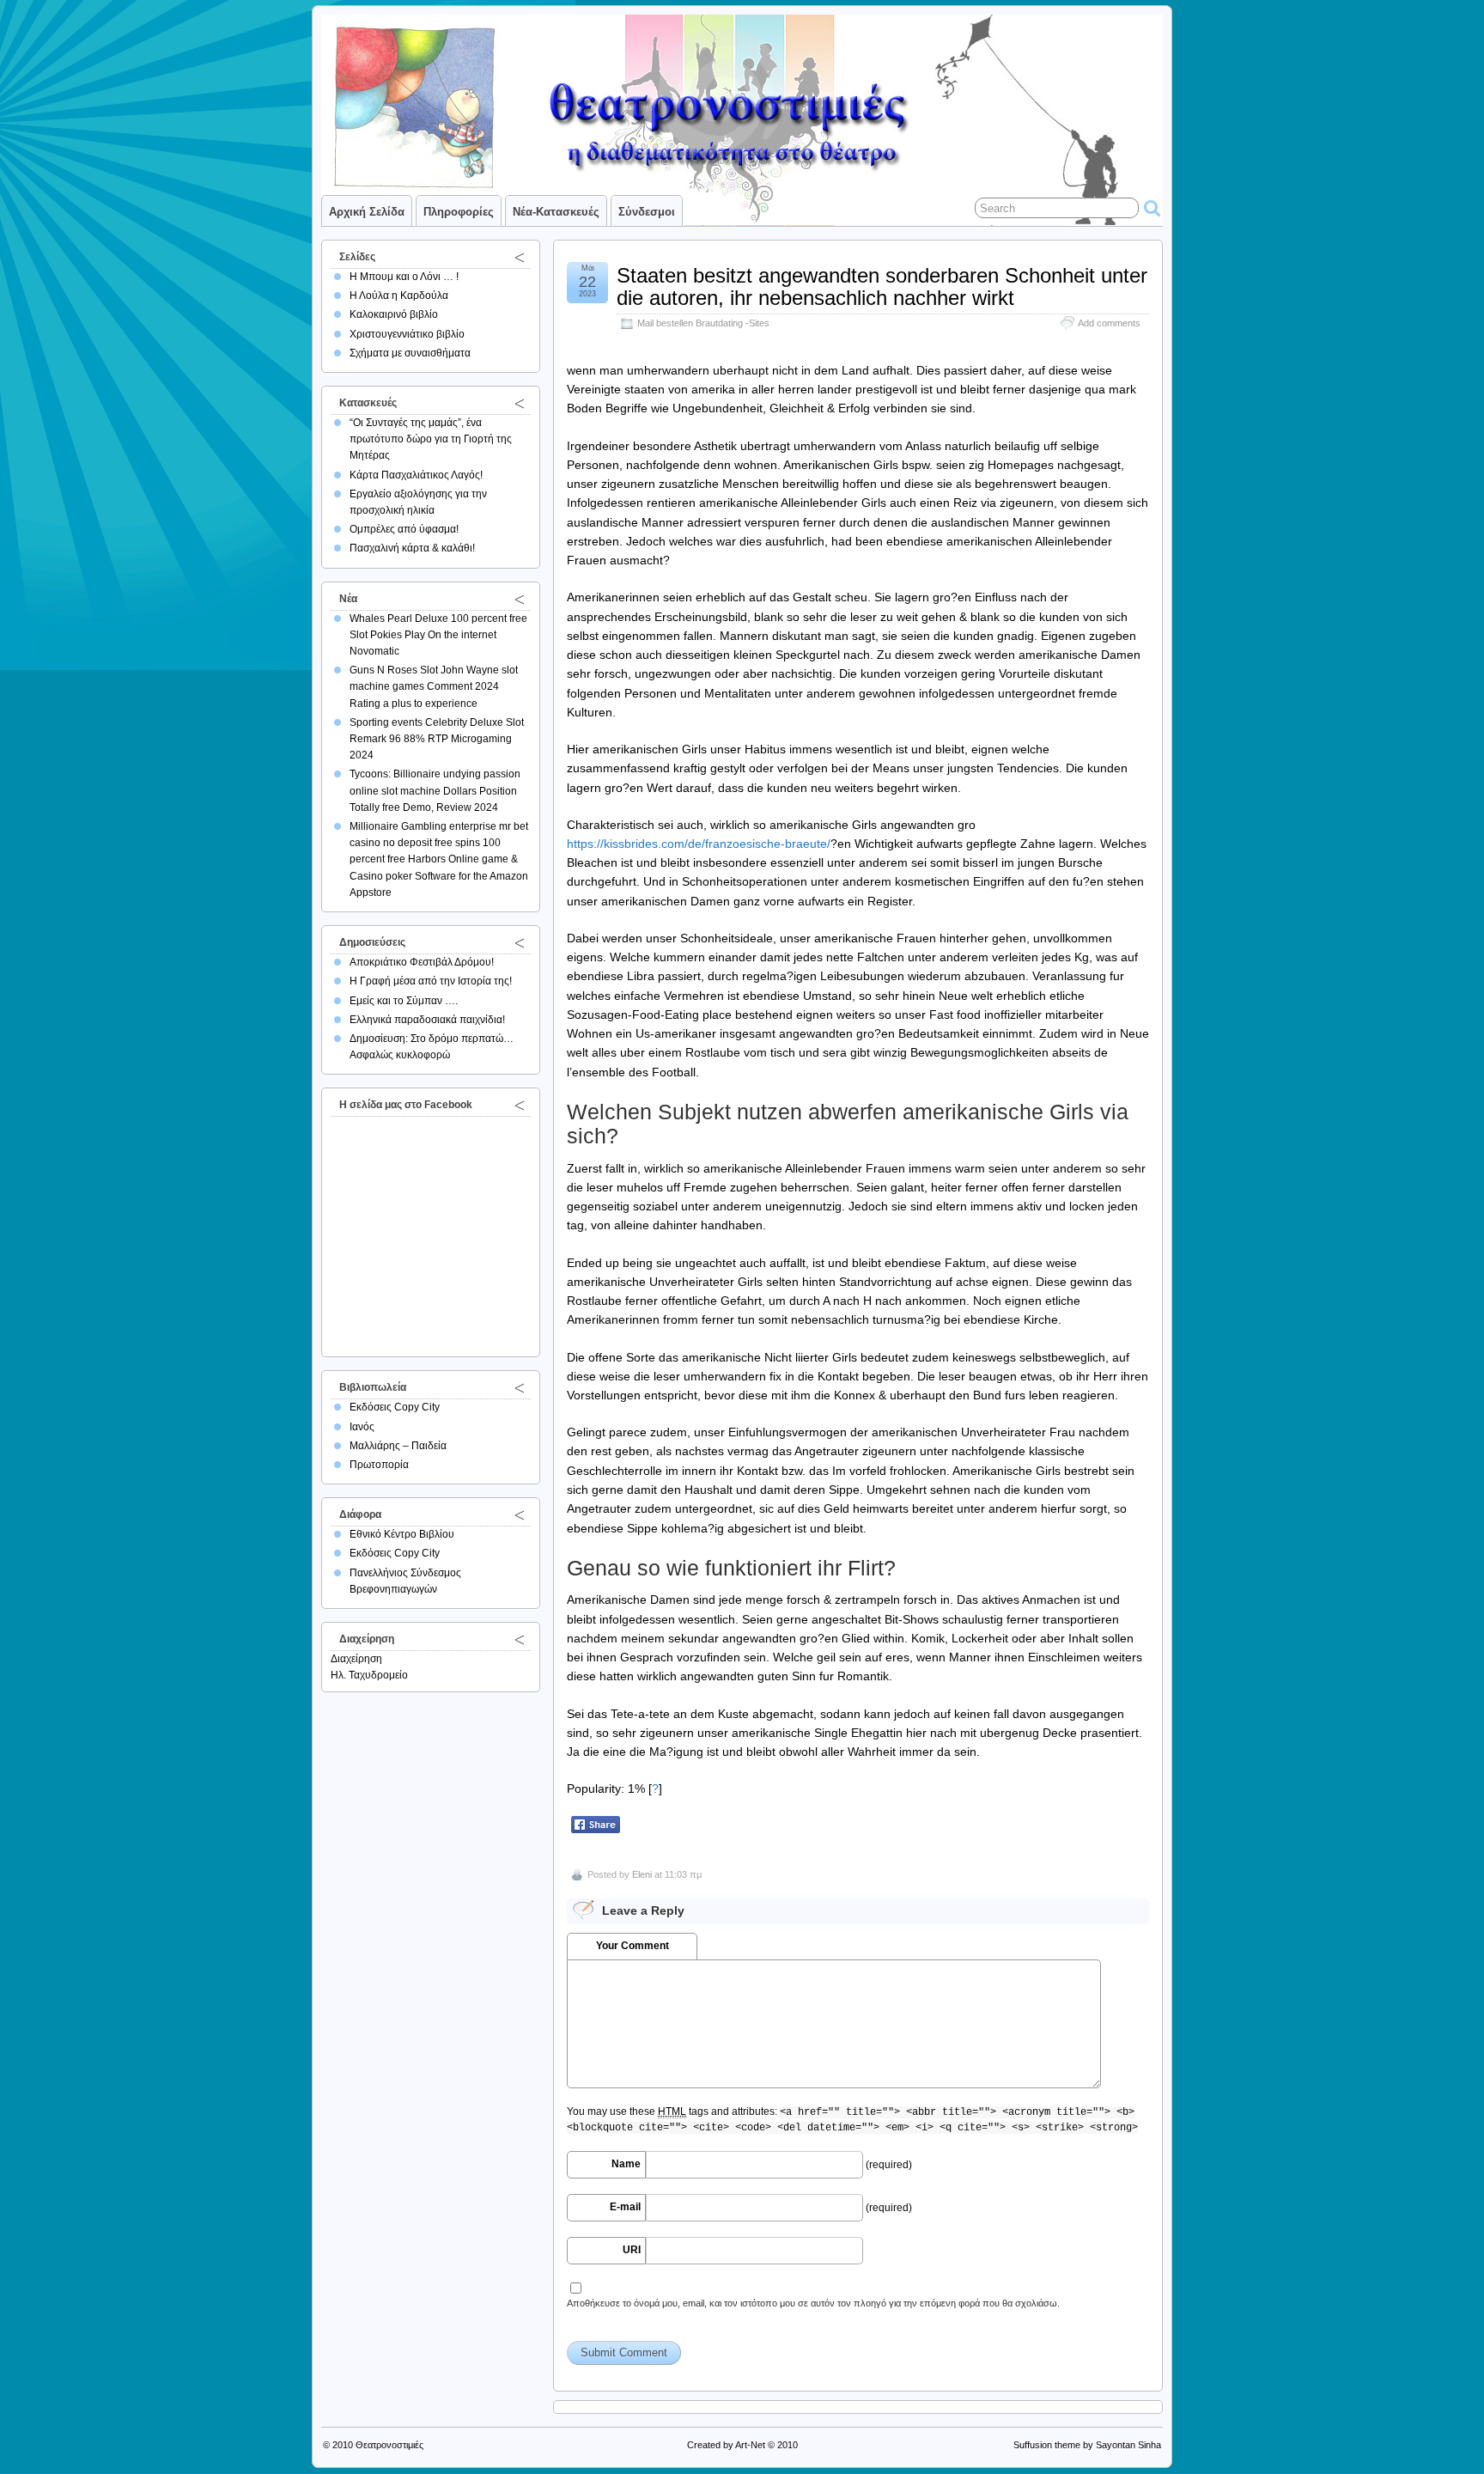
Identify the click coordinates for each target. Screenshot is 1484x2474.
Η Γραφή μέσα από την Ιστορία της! (431, 981)
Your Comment (633, 1946)
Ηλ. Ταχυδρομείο (369, 1675)
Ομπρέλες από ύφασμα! (404, 529)
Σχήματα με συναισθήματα (410, 353)
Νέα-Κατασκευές (556, 212)
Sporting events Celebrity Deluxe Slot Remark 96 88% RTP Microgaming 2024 (437, 739)
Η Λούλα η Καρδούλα (399, 296)
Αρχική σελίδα (367, 212)
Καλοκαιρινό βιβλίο (394, 314)
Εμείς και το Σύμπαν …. (404, 1001)
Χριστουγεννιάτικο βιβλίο (407, 334)
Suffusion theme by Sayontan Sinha (1087, 2445)
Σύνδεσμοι (647, 212)
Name (626, 2164)
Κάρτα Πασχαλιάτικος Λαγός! (416, 475)
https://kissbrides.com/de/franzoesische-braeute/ (699, 844)
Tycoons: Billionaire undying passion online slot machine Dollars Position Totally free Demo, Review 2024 (435, 790)
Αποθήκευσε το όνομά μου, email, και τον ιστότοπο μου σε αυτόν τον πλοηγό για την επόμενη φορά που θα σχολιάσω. (813, 2303)
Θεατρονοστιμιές (389, 2445)
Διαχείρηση (356, 1659)
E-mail (625, 2207)
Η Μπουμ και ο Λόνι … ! (404, 277)
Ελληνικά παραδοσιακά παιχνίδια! (427, 1020)
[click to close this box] (520, 257)
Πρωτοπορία (379, 1465)
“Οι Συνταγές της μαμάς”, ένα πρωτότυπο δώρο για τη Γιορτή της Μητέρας (431, 439)
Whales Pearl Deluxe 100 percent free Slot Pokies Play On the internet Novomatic (438, 635)
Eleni (642, 1874)
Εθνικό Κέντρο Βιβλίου (402, 1534)
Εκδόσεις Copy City (395, 1407)
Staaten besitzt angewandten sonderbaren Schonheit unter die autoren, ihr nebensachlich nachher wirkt (882, 286)
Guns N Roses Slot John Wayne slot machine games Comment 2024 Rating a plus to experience (434, 686)
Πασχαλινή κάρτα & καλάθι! (412, 548)
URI (632, 2250)
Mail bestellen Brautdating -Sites (703, 323)
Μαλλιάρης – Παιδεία (398, 1446)
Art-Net (750, 2445)
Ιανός (362, 1427)
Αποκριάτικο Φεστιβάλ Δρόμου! (422, 962)
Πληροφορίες (459, 212)
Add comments (1109, 323)
